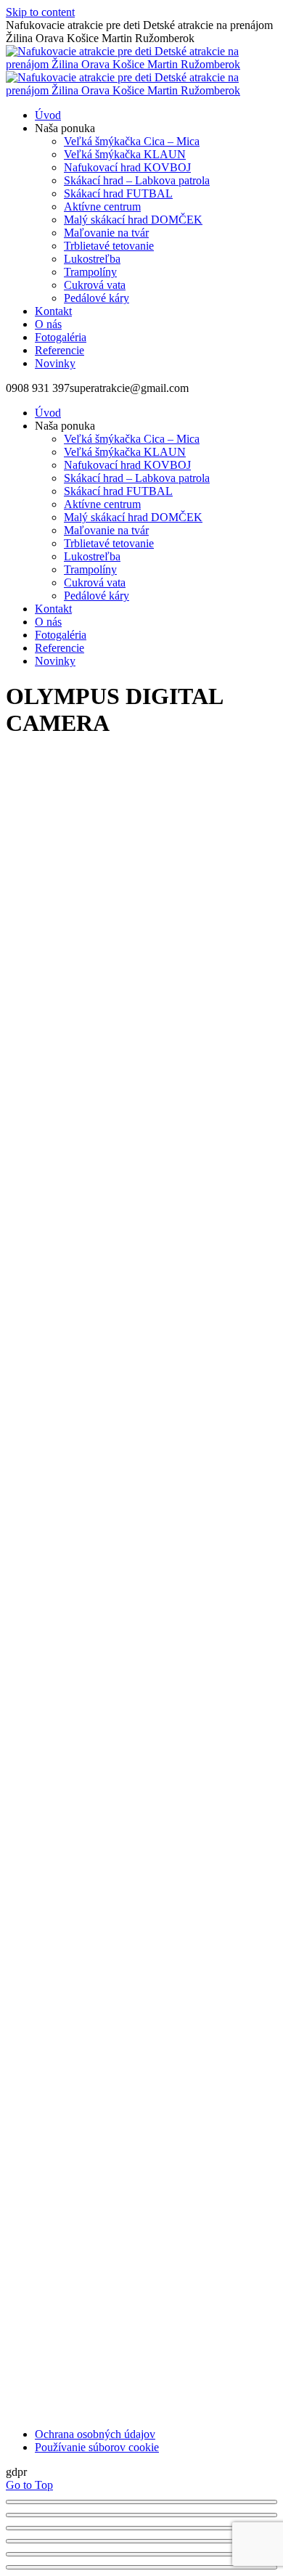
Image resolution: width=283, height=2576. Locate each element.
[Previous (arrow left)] (141, 2554)
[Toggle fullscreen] (141, 2528)
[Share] (141, 2515)
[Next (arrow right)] (141, 2567)
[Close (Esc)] (141, 2502)
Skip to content (40, 12)
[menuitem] (48, 115)
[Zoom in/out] (141, 2541)
